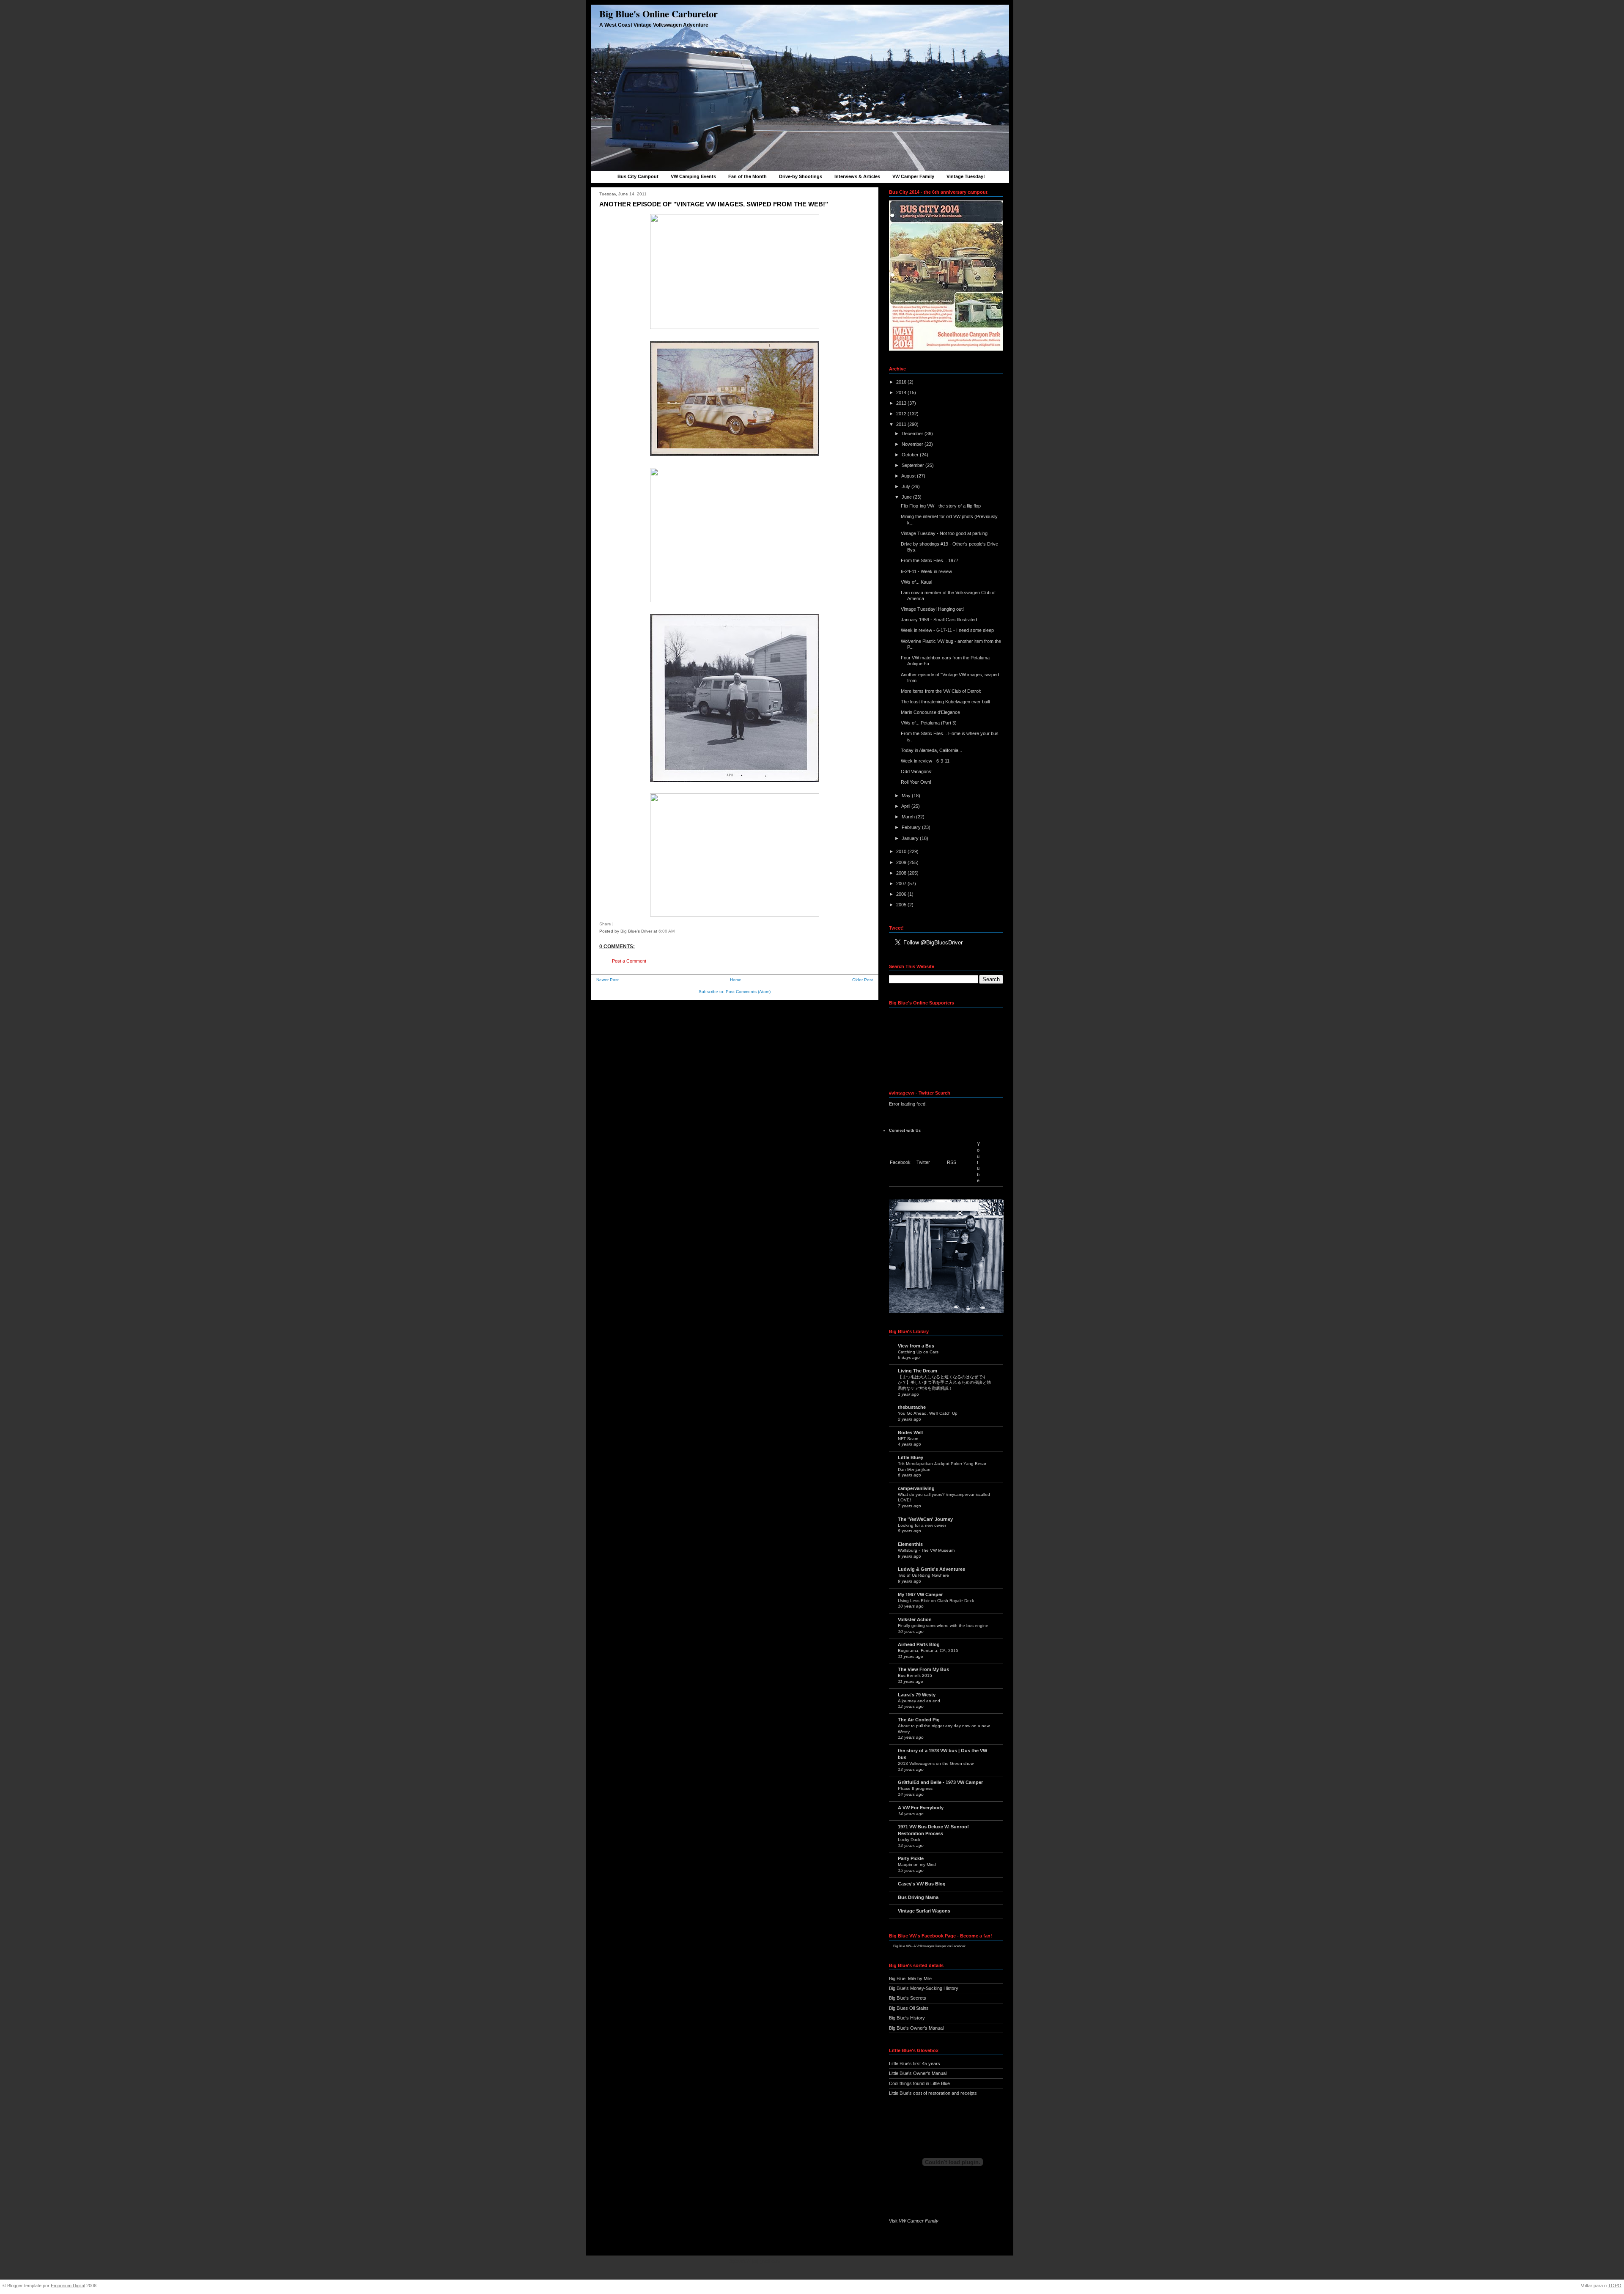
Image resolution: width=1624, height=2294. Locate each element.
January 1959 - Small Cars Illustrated (939, 620)
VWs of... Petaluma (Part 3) (929, 723)
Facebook (900, 1162)
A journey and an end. (920, 1701)
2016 (902, 382)
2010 (902, 851)
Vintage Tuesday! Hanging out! (932, 609)
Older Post (863, 980)
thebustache (912, 1407)
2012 (902, 414)
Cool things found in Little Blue (919, 2083)
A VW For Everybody (921, 1808)
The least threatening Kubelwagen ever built (945, 702)
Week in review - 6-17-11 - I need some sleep (947, 630)
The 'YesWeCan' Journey (925, 1519)
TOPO (1615, 2286)
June (907, 497)
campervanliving (916, 1488)
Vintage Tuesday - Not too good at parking (944, 533)
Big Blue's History (907, 2018)
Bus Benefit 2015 (915, 1675)
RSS (952, 1162)
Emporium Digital (68, 2286)
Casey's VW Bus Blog (922, 1884)
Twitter (923, 1162)
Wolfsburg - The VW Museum (926, 1550)
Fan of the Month (748, 176)
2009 (902, 862)
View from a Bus (916, 1346)
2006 (902, 894)
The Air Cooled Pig (919, 1720)
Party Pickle (911, 1858)
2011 (902, 424)
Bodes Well (910, 1432)
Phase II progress (915, 1788)
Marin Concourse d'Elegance (930, 712)
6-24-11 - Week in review (926, 571)
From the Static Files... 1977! (930, 560)
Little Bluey (911, 1457)
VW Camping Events (693, 176)
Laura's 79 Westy (917, 1695)
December (913, 434)
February (912, 827)
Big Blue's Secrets (908, 1998)
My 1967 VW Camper (920, 1594)
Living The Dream (918, 1371)
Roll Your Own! (916, 782)
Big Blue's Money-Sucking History (924, 1988)
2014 (902, 392)
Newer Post (608, 980)
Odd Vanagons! (917, 771)
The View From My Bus (923, 1669)
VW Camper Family (913, 176)
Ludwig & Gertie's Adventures (931, 1569)
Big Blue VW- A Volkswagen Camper (920, 1946)
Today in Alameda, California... (931, 750)
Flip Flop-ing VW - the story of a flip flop (941, 506)
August (909, 476)
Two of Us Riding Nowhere (923, 1575)
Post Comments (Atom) (748, 992)
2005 (902, 905)
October (911, 455)
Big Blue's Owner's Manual (916, 2028)
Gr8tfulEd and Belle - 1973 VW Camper (940, 1782)
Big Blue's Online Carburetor (658, 14)
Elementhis (910, 1544)
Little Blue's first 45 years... (916, 2064)
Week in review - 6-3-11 (925, 761)
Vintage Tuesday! (966, 176)
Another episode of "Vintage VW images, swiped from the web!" (714, 204)
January (911, 838)
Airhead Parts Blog (919, 1644)
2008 (902, 873)
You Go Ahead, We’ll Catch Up (928, 1413)
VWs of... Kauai (916, 582)
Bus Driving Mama (918, 1897)
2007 (902, 884)
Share (605, 924)
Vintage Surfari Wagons (924, 1911)
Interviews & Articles (857, 176)
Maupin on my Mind (917, 1865)
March (909, 817)
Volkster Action (915, 1619)
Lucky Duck (909, 1840)
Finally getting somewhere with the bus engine (943, 1626)
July (907, 486)
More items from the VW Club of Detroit (941, 691)
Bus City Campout (638, 176)
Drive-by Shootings (801, 176)
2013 (902, 403)
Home (736, 980)
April (906, 806)
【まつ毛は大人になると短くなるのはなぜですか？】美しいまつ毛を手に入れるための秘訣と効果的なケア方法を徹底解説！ (944, 1383)
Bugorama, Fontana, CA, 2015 (928, 1651)
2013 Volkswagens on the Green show (936, 1763)
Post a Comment (629, 961)
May (907, 796)
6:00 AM (667, 931)
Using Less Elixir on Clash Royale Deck (936, 1601)
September (913, 465)
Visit (914, 2221)
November (913, 444)
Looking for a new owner (922, 1525)
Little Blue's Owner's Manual (918, 2073)
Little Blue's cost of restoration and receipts (933, 2093)
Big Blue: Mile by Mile (910, 1978)
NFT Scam (908, 1439)
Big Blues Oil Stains (909, 2008)
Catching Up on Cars (918, 1352)
